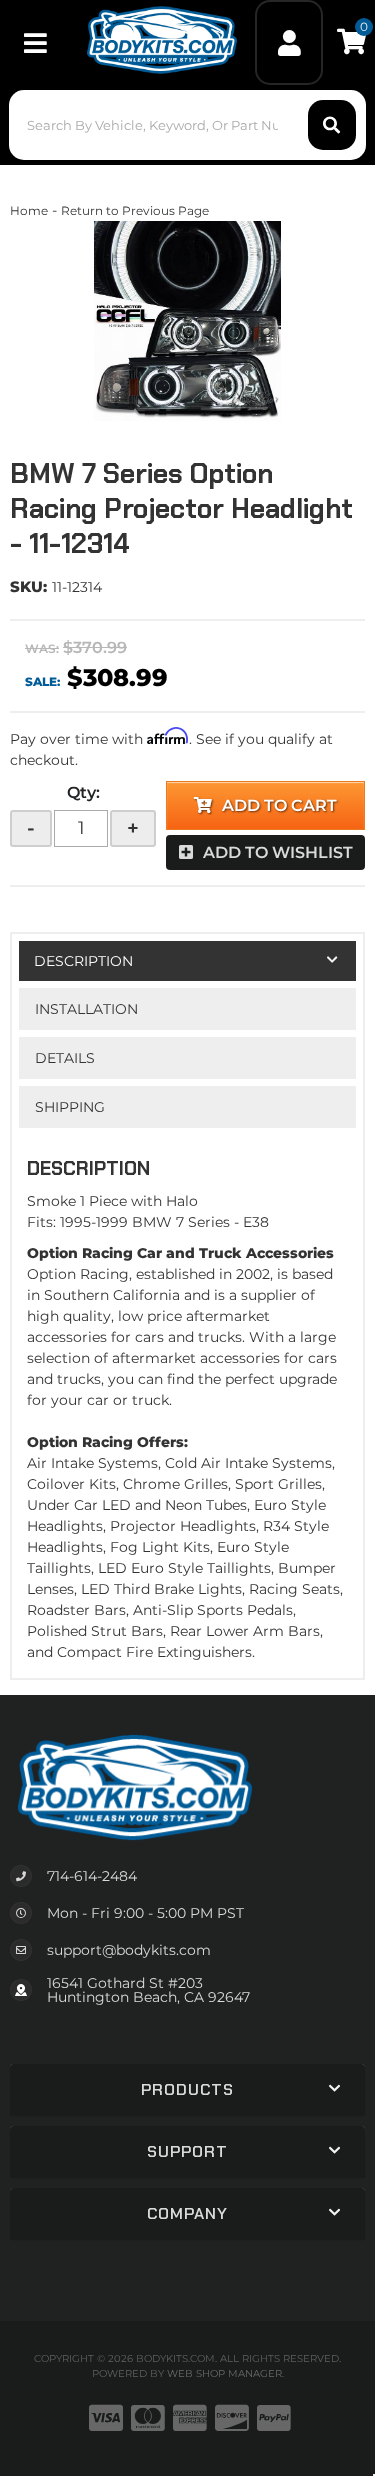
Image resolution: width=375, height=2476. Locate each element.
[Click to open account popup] (289, 42)
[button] (187, 125)
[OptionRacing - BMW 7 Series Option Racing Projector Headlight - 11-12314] (187, 321)
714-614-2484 (92, 1876)
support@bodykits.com (129, 1950)
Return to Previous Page (135, 210)
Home (29, 210)
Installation (86, 1009)
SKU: (28, 586)
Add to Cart (279, 805)
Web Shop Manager (224, 2373)
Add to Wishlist (278, 852)
